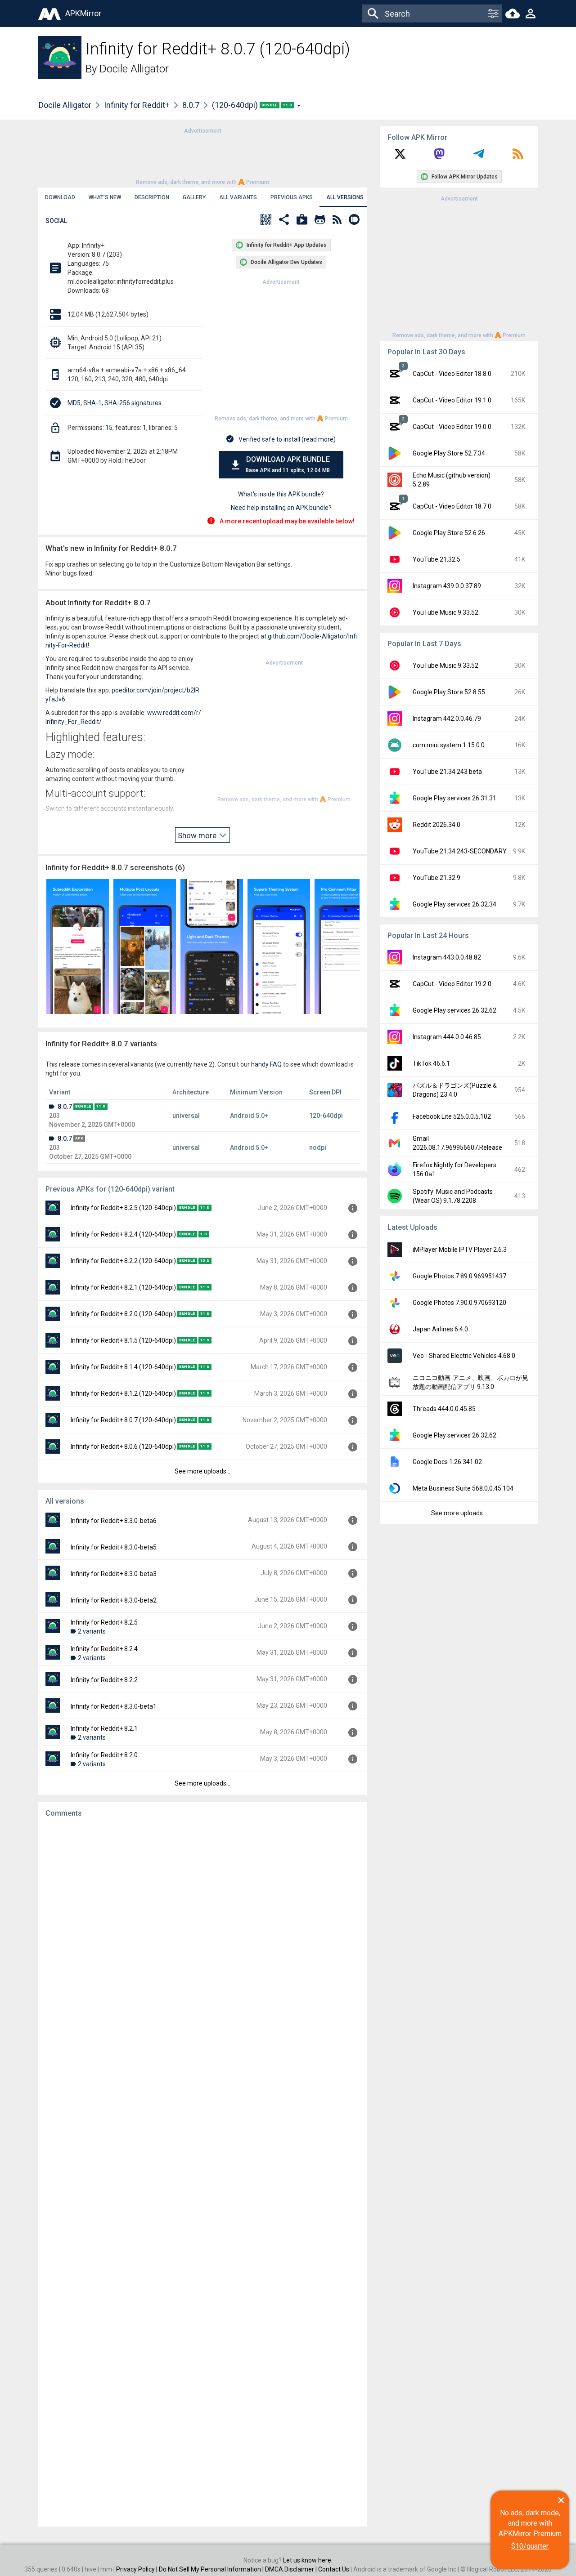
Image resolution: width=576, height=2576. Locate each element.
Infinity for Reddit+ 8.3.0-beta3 (114, 1574)
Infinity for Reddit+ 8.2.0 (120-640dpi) (123, 1314)
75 (105, 263)
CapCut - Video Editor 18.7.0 (452, 506)
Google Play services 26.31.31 (454, 798)
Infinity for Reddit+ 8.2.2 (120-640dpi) (123, 1261)
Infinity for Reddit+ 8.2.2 (104, 1680)
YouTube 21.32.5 (436, 559)
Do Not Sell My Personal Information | (212, 2569)
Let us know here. (308, 2560)
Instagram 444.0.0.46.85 (447, 1037)
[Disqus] (202, 2172)
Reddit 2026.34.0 (436, 825)
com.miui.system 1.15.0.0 (449, 745)
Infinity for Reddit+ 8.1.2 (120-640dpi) (123, 1393)
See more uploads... (202, 1471)
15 (109, 428)
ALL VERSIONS (345, 197)
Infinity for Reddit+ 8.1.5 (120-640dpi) (123, 1340)
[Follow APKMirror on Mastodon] (439, 157)
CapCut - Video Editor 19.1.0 (452, 400)
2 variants (92, 1631)
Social (56, 221)
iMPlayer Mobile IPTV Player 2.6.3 (460, 1250)
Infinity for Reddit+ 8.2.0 (104, 1755)
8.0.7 (191, 105)
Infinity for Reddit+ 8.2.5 (104, 1622)
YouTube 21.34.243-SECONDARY (460, 851)
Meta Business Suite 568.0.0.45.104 (463, 1488)
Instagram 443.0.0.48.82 (447, 957)
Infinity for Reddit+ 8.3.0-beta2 (114, 1600)
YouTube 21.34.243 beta (447, 772)
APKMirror (83, 13)
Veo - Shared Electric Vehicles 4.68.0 (464, 1356)
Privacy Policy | (137, 2569)
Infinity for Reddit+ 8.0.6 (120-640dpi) (123, 1446)
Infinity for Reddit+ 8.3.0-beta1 (114, 1706)
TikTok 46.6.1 (431, 1063)
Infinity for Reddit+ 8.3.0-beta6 (114, 1521)
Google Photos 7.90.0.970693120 (459, 1303)
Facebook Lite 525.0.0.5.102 (452, 1116)
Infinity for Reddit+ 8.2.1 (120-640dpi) (123, 1287)
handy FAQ (266, 1064)
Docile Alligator (134, 69)
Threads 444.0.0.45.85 (444, 1409)
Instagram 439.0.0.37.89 (447, 586)
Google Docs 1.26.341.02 (447, 1462)
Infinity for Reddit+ (137, 105)
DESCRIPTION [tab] (152, 197)
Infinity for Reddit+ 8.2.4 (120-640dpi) (123, 1234)
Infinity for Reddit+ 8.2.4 (104, 1649)
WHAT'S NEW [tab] (105, 197)
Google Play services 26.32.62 (454, 1010)
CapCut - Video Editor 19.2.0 (452, 984)
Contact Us (334, 2569)
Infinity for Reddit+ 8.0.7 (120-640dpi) (123, 1420)
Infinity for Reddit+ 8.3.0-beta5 (114, 1547)
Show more (198, 835)
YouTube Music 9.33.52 (445, 612)
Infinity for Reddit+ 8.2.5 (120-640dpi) (123, 1208)
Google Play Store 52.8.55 (449, 692)
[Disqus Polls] (202, 1938)
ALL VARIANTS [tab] (238, 197)
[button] (266, 221)
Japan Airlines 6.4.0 (440, 1329)
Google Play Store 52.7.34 (449, 453)
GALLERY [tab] (194, 197)
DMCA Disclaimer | (292, 2569)
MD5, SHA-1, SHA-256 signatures (115, 403)
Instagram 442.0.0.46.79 (447, 719)
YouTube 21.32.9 (436, 878)
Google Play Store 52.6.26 (449, 533)
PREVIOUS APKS (292, 197)
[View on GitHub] (320, 221)
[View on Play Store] (302, 221)
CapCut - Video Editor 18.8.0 (452, 374)
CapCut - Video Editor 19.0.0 (452, 427)
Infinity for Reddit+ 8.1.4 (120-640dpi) (123, 1367)
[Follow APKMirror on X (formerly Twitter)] (400, 157)
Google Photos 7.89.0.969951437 (459, 1276)
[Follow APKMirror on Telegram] (479, 157)
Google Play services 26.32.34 (454, 904)
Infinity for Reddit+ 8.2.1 (104, 1728)
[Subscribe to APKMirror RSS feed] (518, 157)
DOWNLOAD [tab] (60, 197)
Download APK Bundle (288, 464)
